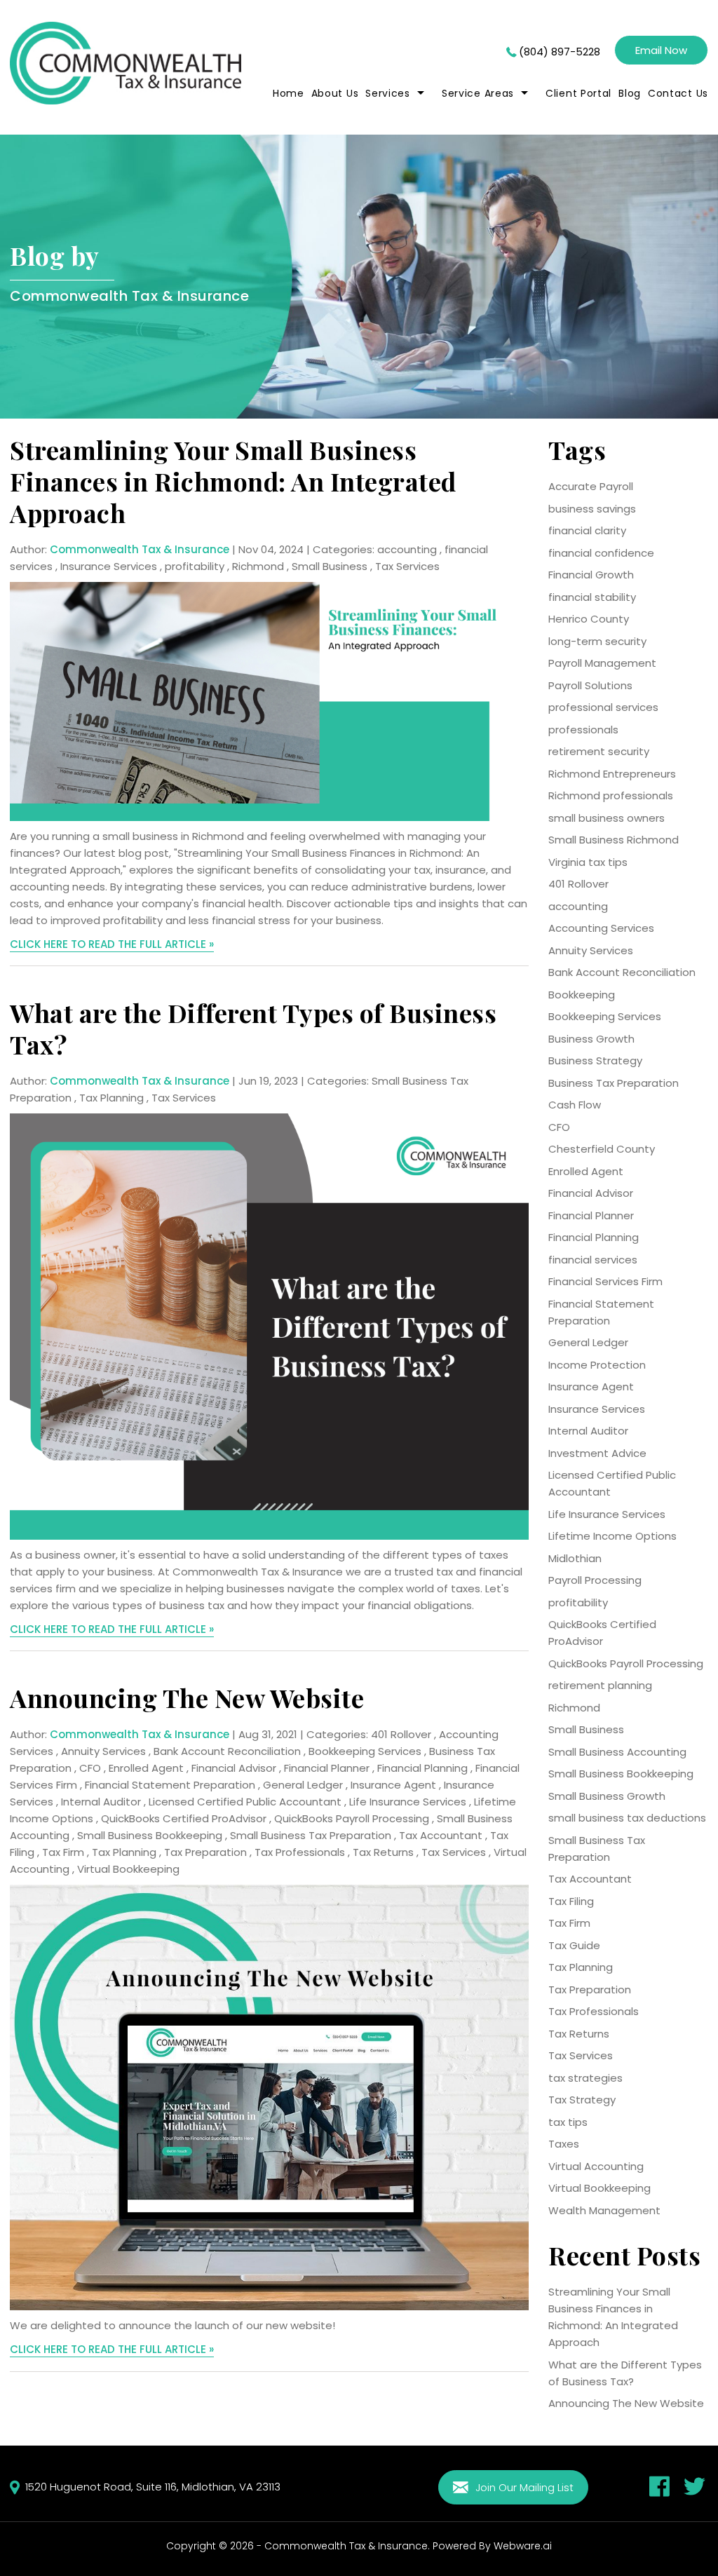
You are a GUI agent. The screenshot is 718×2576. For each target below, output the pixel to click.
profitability (195, 566)
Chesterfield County (602, 1149)
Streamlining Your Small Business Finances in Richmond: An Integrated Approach (233, 481)
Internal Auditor (101, 1802)
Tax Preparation (205, 1852)
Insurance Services (109, 566)
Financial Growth (591, 575)
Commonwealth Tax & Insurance (346, 2546)
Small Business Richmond (614, 840)
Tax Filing (571, 1901)
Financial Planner (327, 1768)
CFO (90, 1768)
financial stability (592, 597)
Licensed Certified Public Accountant (245, 1802)
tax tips (568, 2122)
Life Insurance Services (408, 1802)
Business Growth (591, 1039)
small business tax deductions (627, 1818)
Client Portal (578, 93)
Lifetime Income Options (612, 1536)
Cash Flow (575, 1105)
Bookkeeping (582, 995)
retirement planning (600, 1685)
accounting (407, 549)
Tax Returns (383, 1852)
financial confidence (601, 553)
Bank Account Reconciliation (227, 1751)
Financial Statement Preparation (170, 1785)
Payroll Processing (595, 1580)
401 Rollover (401, 1734)
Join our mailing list (523, 2487)
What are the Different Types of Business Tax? (253, 1028)
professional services (603, 707)
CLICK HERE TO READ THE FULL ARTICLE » (112, 944)
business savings (592, 509)
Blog (630, 93)
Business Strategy (595, 1060)
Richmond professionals (611, 795)
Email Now (661, 50)
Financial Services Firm (605, 1281)
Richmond (258, 566)
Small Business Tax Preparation (311, 1835)
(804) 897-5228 (560, 52)
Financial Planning (422, 1768)
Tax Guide (574, 1945)
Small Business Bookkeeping (150, 1835)
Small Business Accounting (617, 1752)
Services (388, 93)
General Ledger (303, 1785)
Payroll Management (602, 663)
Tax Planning (111, 1098)
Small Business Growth (607, 1796)
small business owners (607, 818)
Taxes (564, 2144)
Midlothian (575, 1558)
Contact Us (678, 93)
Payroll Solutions (590, 685)
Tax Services (407, 566)
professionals (583, 730)
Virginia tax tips (588, 862)
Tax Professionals (300, 1852)
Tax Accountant (441, 1835)
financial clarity (587, 530)
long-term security (597, 641)
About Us (335, 93)
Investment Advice (597, 1453)
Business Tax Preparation (614, 1083)
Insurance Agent (393, 1785)
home (289, 93)
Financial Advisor (234, 1768)
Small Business (330, 566)
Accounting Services (601, 928)
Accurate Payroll (591, 486)
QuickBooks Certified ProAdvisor (184, 1818)
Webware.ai (523, 2546)
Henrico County (589, 619)
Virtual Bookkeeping (128, 1869)
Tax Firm (63, 1852)
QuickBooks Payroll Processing (352, 1818)
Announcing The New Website (187, 1697)
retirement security (599, 751)
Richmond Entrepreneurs (612, 774)
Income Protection (597, 1365)
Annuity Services (103, 1751)
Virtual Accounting (596, 2166)
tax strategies (585, 2078)
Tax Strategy (582, 2100)
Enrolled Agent (146, 1768)
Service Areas (478, 93)
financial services (593, 1260)
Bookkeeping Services (365, 1751)
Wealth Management (604, 2210)
